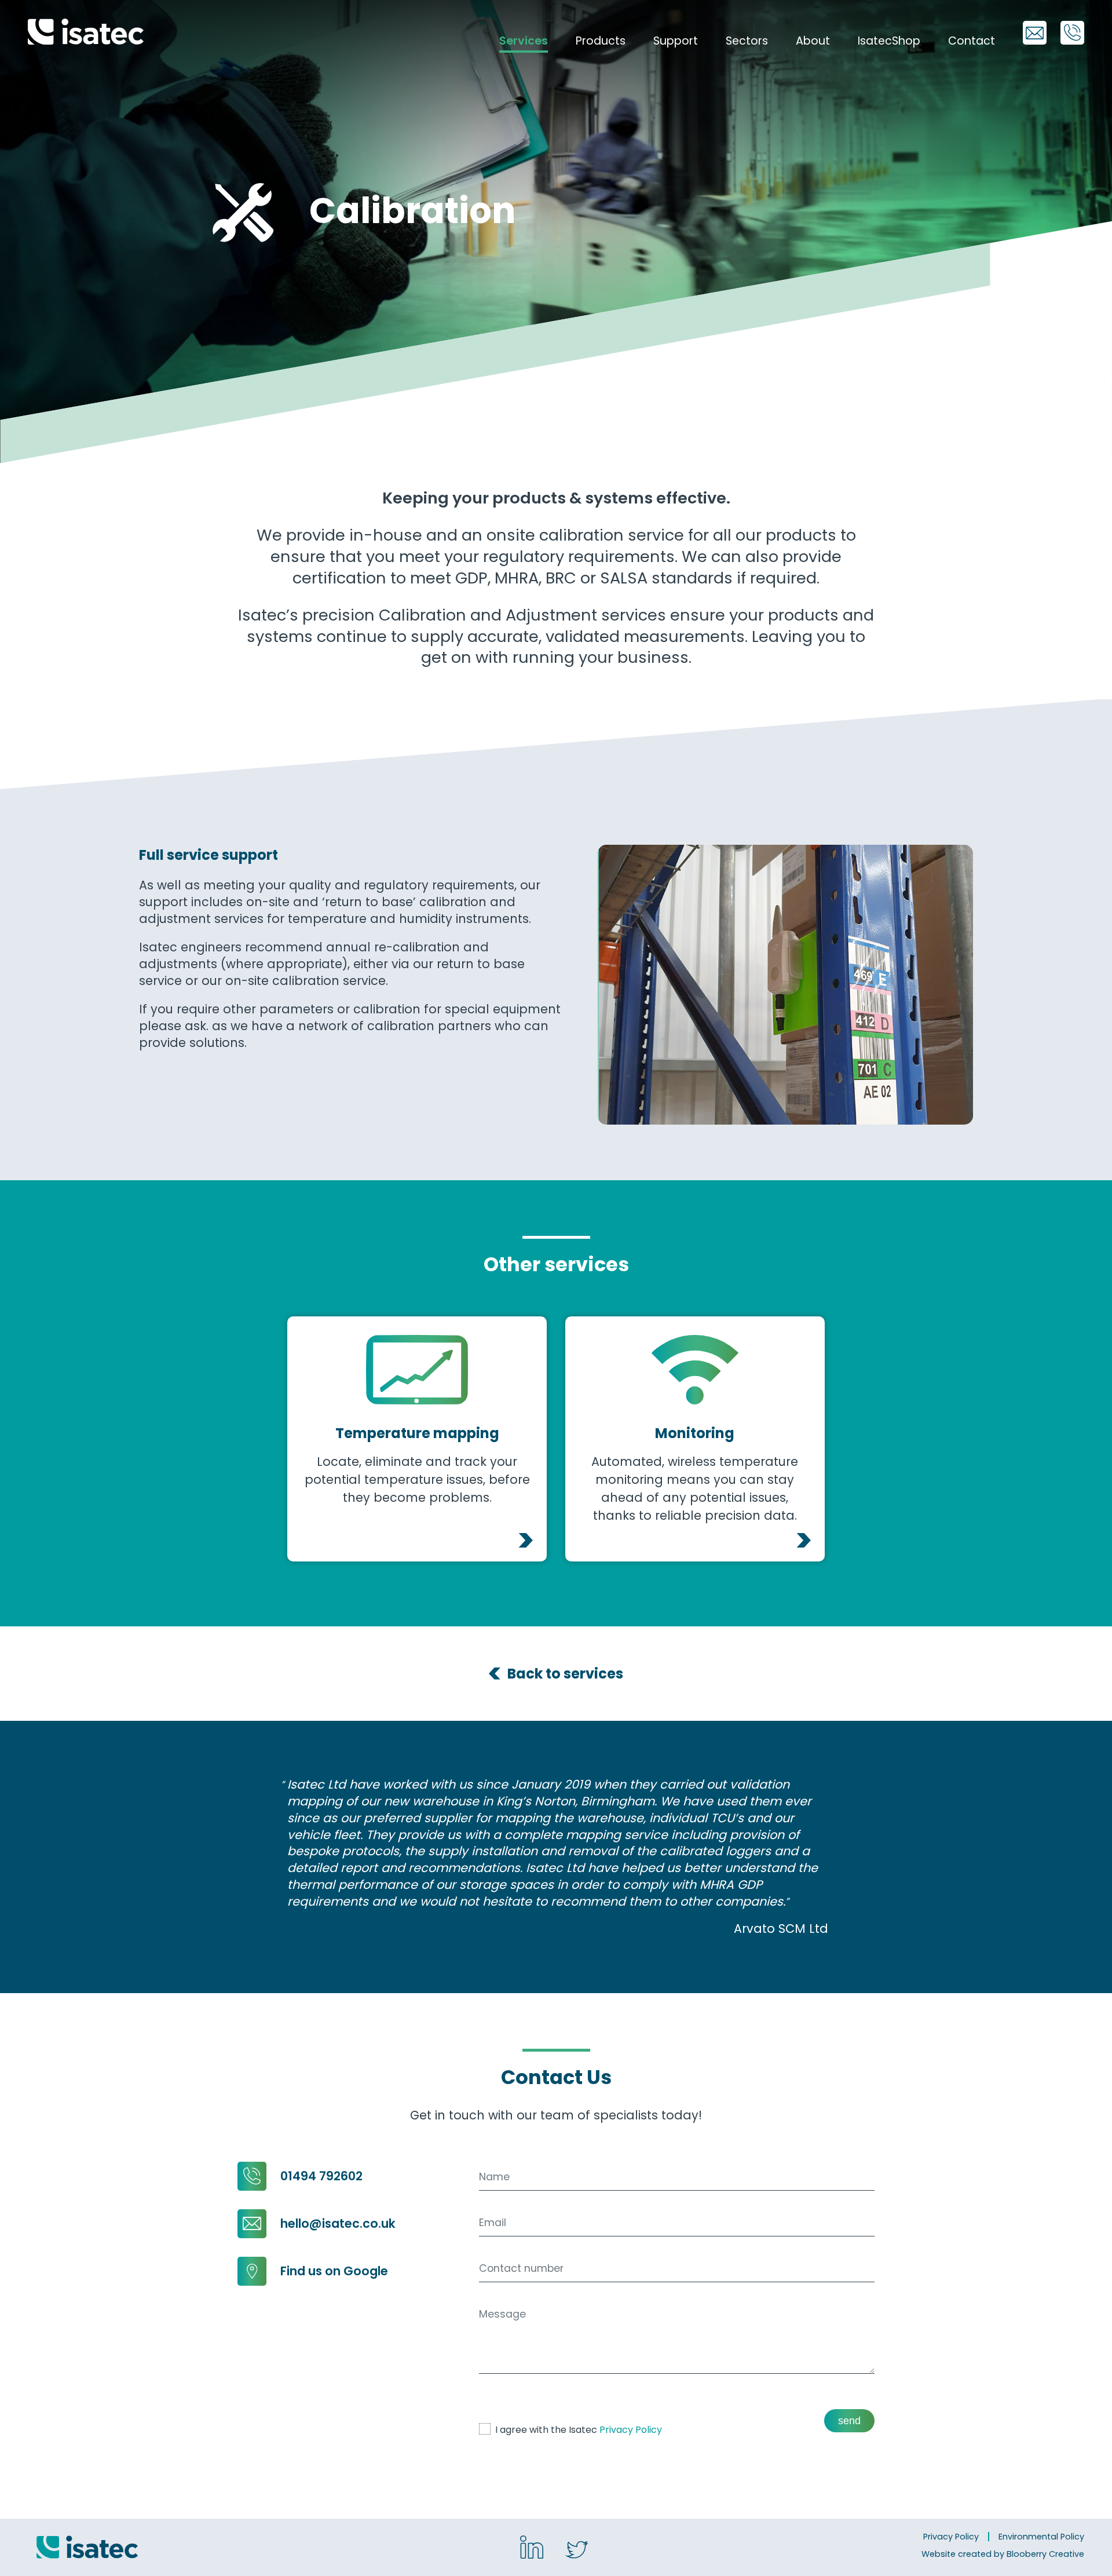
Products (601, 41)
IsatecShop (889, 41)
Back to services (565, 1674)
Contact (972, 41)
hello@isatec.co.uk (338, 2223)
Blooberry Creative (1045, 2554)
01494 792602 (321, 2176)
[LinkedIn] (532, 2547)
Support (676, 41)
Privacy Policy (631, 2430)
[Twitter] (577, 2550)
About (813, 41)
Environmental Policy (1041, 2537)
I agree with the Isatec (579, 2430)
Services (524, 41)
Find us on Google (334, 2271)
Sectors (747, 41)
